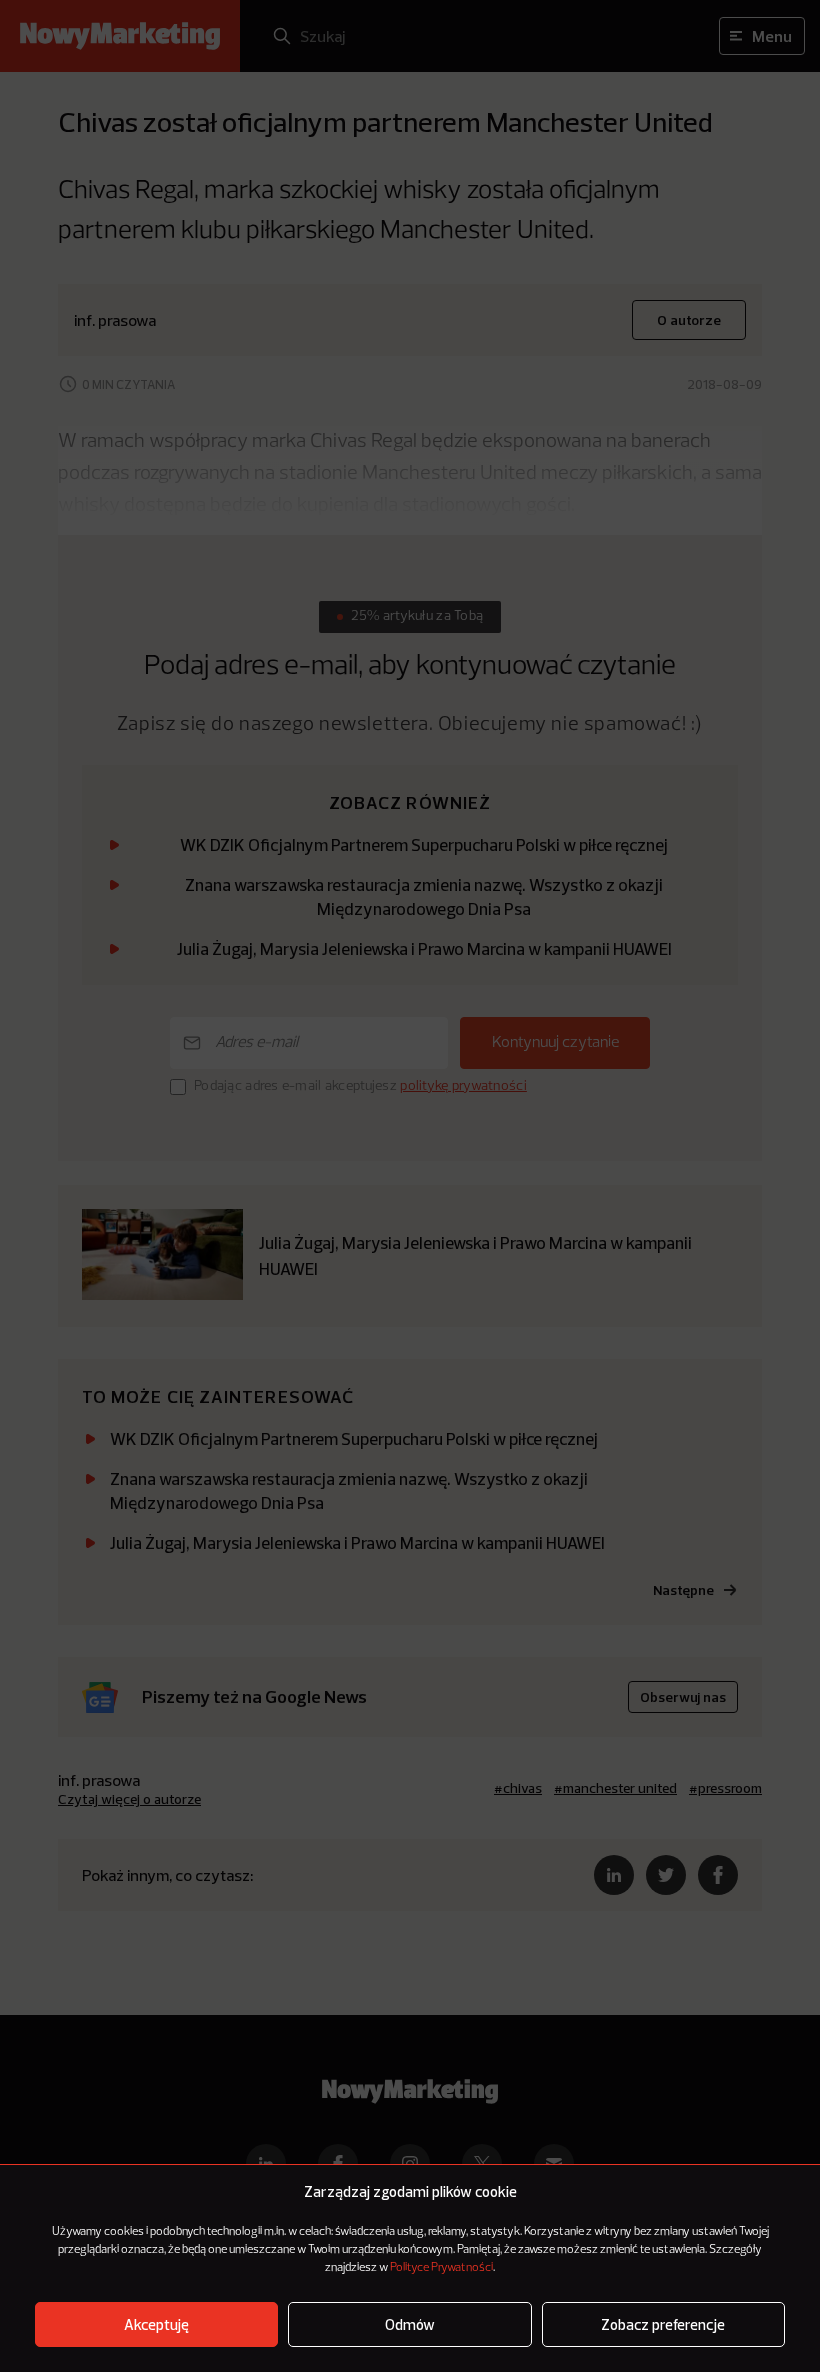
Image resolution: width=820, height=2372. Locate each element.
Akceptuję (156, 2324)
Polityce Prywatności (441, 2268)
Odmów (410, 2324)
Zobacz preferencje (663, 2324)
